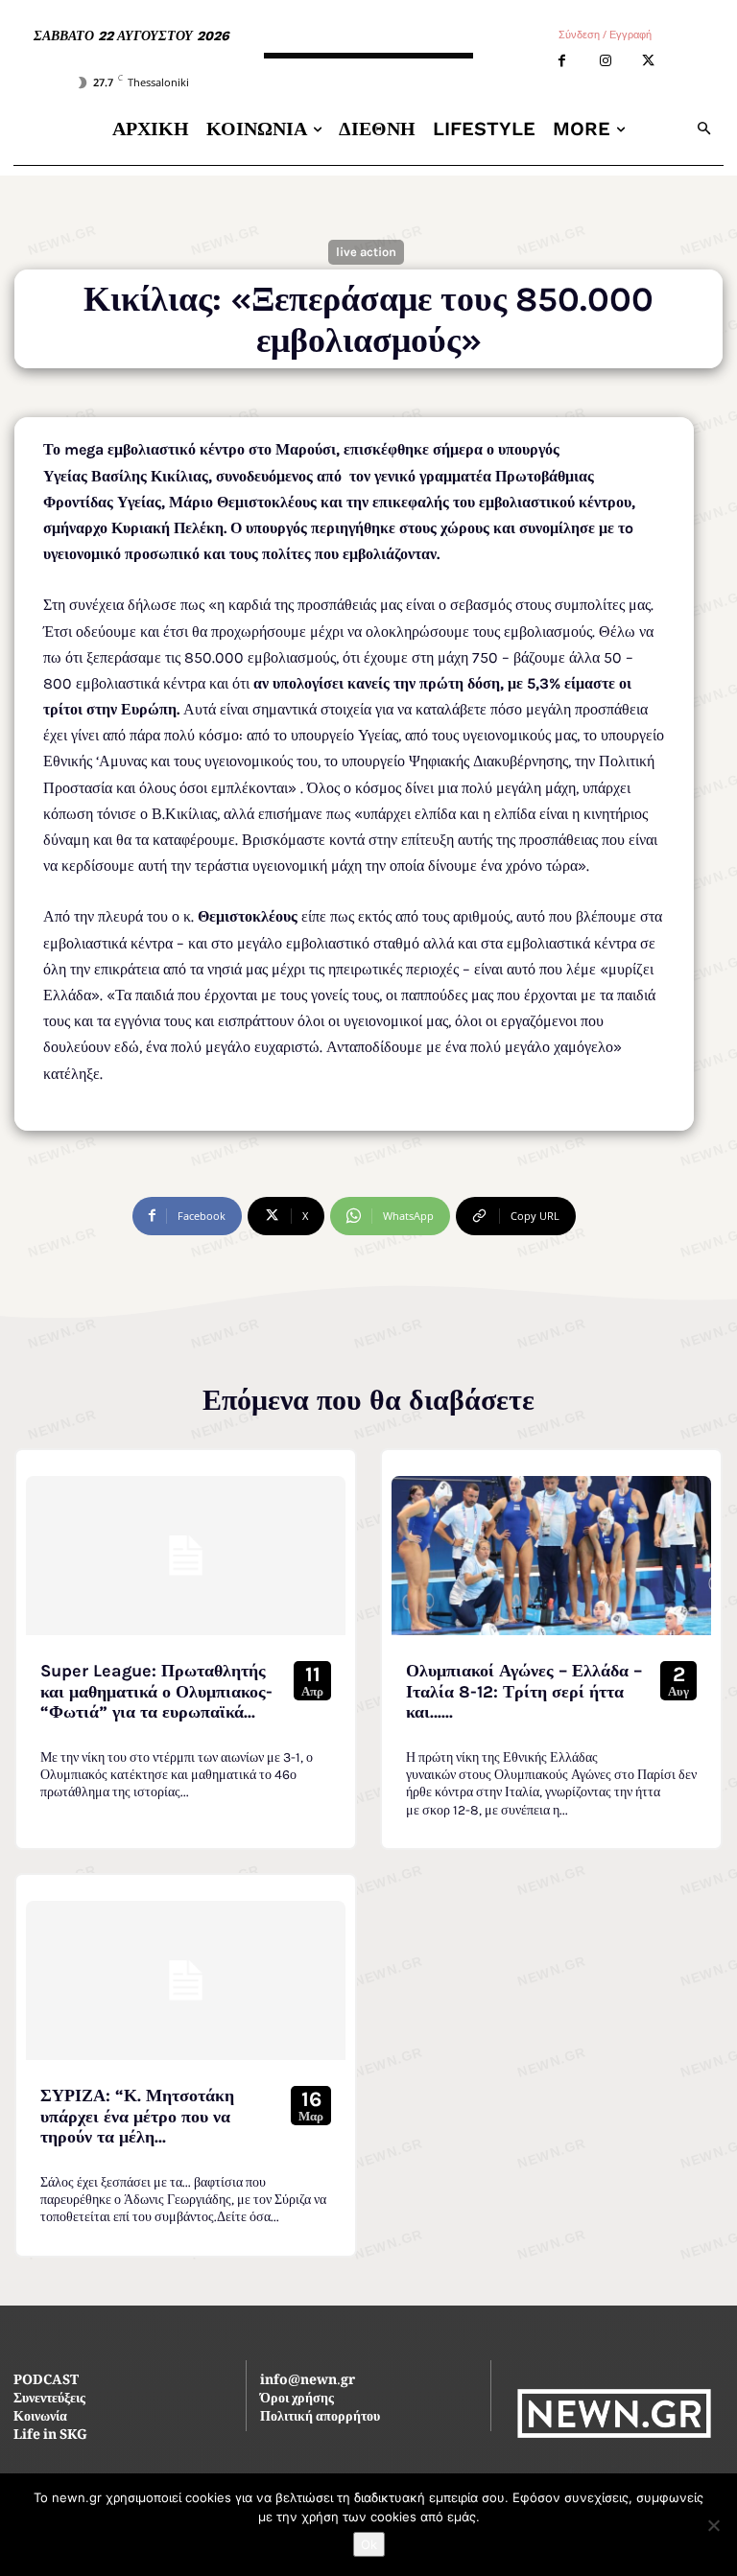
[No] (713, 2525)
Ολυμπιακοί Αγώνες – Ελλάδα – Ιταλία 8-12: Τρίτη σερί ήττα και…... (524, 1691)
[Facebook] (562, 61)
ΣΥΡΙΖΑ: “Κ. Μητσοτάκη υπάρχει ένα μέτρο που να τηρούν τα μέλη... (137, 2116)
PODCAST (46, 2381)
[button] (705, 129)
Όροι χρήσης (297, 2400)
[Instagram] (605, 61)
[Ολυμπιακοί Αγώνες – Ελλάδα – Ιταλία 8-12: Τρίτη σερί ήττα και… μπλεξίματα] (551, 1556)
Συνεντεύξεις (49, 2400)
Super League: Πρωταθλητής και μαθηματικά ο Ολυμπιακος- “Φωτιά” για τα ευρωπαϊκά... (156, 1691)
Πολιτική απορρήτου (320, 2418)
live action (366, 252)
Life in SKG (50, 2436)
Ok (369, 2544)
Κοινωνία (40, 2418)
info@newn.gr (308, 2381)
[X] (648, 61)
